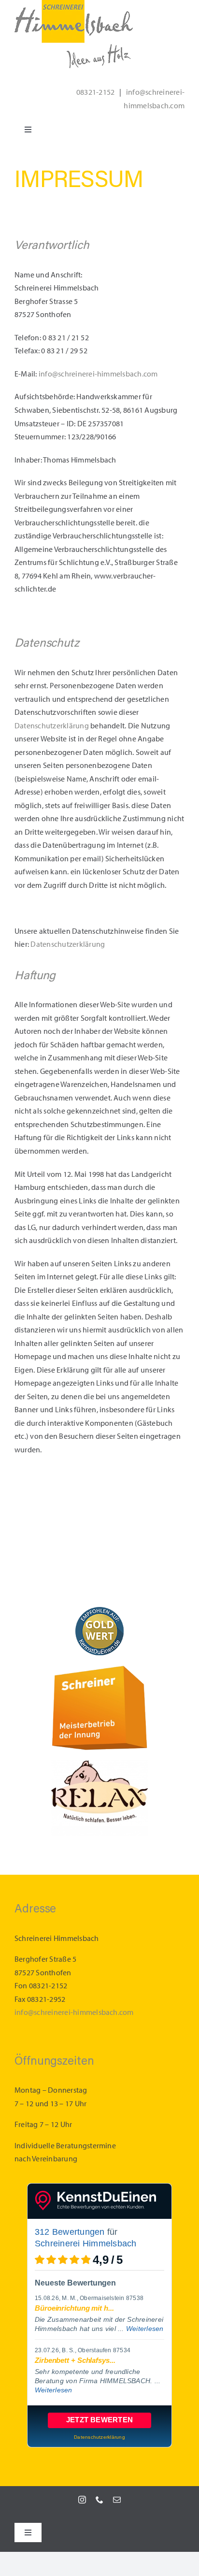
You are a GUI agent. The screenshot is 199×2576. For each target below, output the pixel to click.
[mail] (117, 2500)
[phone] (99, 2500)
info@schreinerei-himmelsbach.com (98, 374)
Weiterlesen (145, 2329)
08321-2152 (95, 92)
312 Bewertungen (70, 2232)
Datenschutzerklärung (52, 726)
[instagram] (82, 2500)
